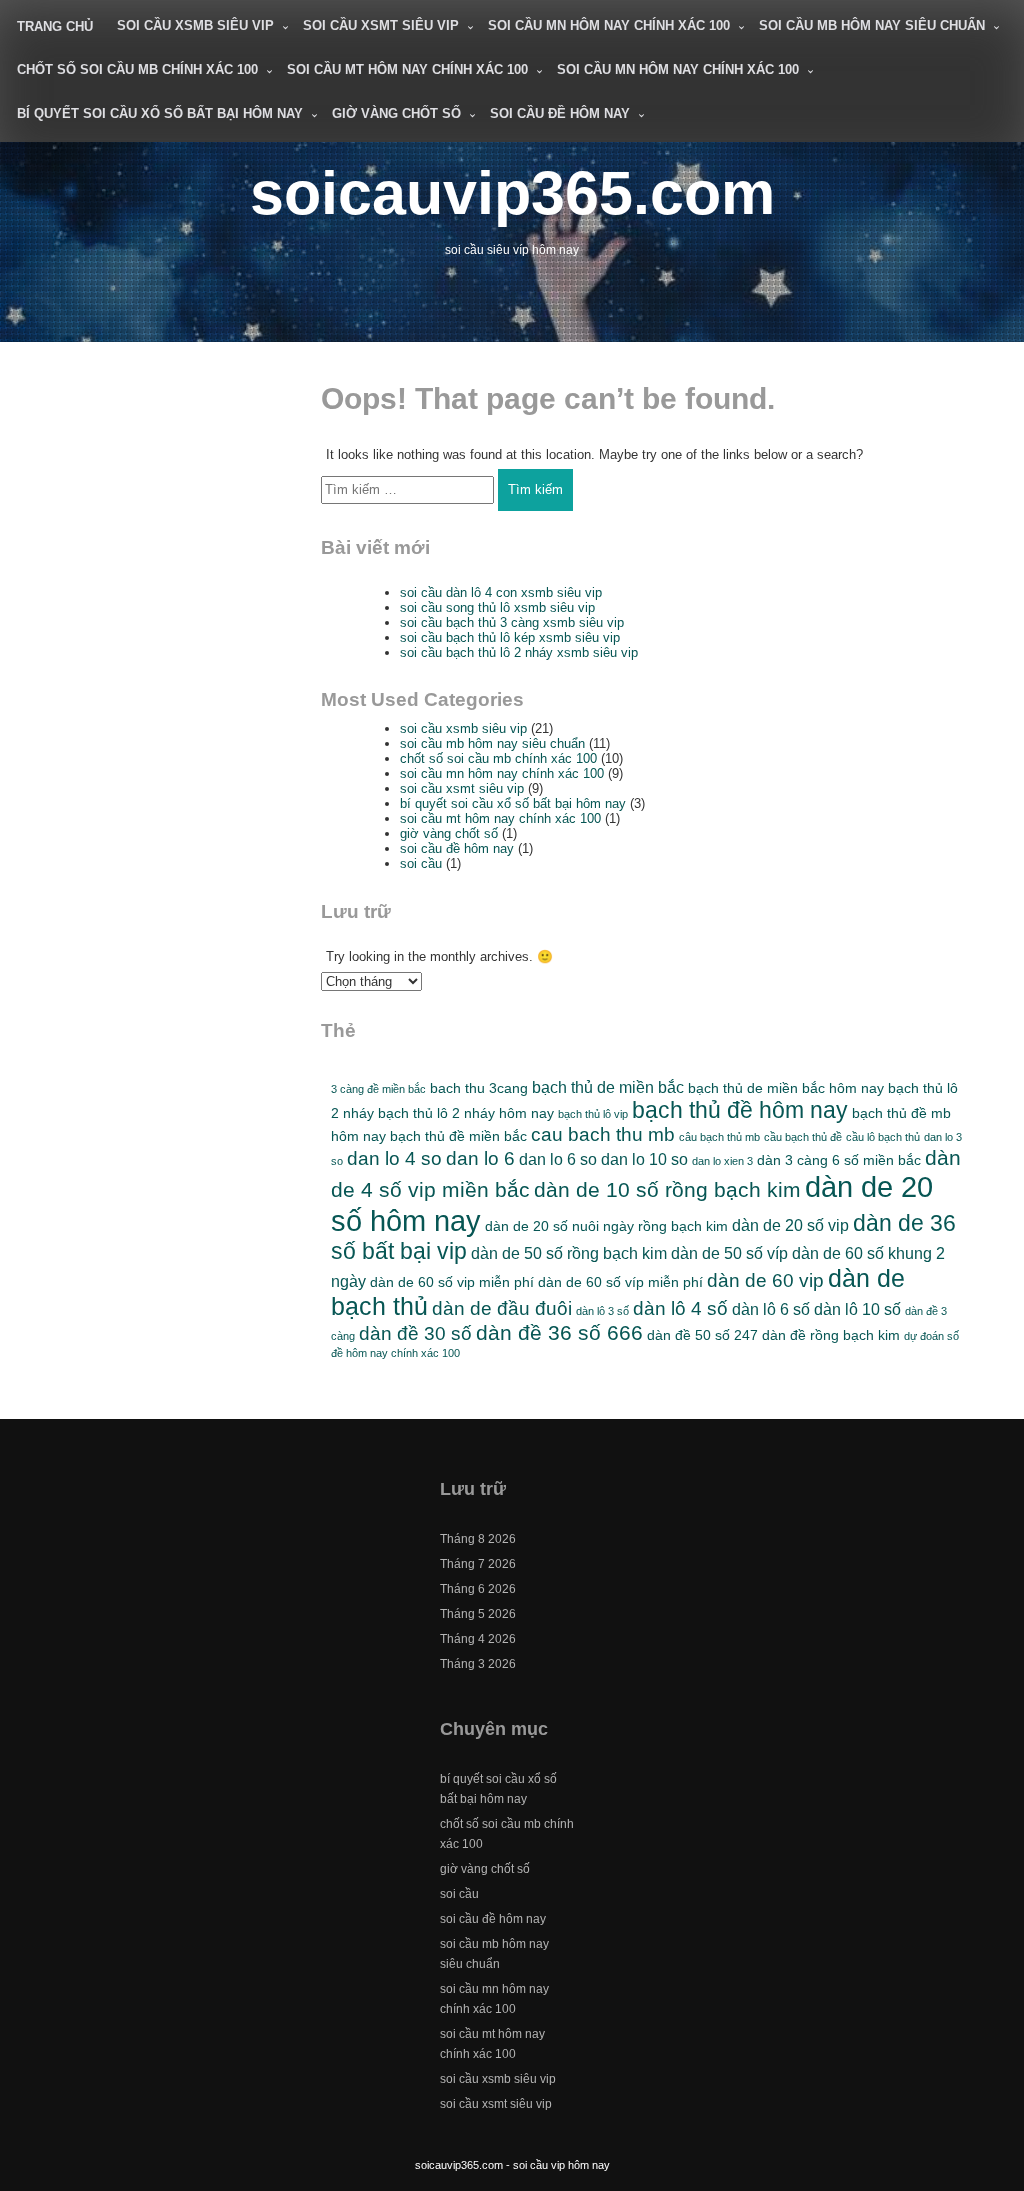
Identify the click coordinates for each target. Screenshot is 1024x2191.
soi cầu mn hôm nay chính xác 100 (609, 25)
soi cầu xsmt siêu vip (381, 25)
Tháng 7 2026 (478, 1564)
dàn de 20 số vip (790, 1225)
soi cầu (421, 863)
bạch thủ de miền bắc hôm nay (786, 1088)
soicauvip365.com (512, 192)
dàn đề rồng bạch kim (831, 1335)
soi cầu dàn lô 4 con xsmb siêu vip (501, 592)
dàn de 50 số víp (729, 1253)
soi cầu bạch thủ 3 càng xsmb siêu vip (512, 622)
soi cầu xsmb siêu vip (195, 25)
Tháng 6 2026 (478, 1589)
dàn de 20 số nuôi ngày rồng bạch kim (606, 1226)
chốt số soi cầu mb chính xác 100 (137, 69)
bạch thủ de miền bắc (608, 1087)
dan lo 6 (480, 1158)
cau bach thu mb (603, 1134)
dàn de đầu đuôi (502, 1308)
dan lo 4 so (394, 1158)
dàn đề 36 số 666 (559, 1332)
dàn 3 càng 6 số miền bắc (839, 1160)
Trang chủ (55, 26)
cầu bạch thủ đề (803, 1137)
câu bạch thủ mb (719, 1137)
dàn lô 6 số (771, 1309)
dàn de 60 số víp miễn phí (620, 1282)
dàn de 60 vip (765, 1280)
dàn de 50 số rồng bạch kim (569, 1253)
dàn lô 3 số (602, 1311)
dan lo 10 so (644, 1159)
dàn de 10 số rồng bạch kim (667, 1189)
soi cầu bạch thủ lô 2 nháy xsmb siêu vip (519, 652)
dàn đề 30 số (415, 1333)
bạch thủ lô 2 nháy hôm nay (466, 1113)
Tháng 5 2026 (478, 1614)
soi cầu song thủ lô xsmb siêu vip (497, 607)
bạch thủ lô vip (593, 1114)
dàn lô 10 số (857, 1309)
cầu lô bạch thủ (883, 1137)
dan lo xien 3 (722, 1161)
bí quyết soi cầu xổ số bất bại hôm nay (160, 113)
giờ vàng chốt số (396, 113)
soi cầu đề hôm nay (560, 113)
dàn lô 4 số (680, 1308)
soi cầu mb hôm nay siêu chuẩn (872, 25)
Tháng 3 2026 (478, 1664)
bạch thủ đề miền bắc (458, 1136)
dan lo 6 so (558, 1159)
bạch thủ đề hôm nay (740, 1110)
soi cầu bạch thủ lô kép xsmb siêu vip (510, 637)
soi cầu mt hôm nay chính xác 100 (407, 69)
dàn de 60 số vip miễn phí (452, 1282)
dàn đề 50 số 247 (702, 1335)
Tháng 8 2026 (478, 1539)
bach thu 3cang (479, 1088)
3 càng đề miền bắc (378, 1089)
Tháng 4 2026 (478, 1639)
